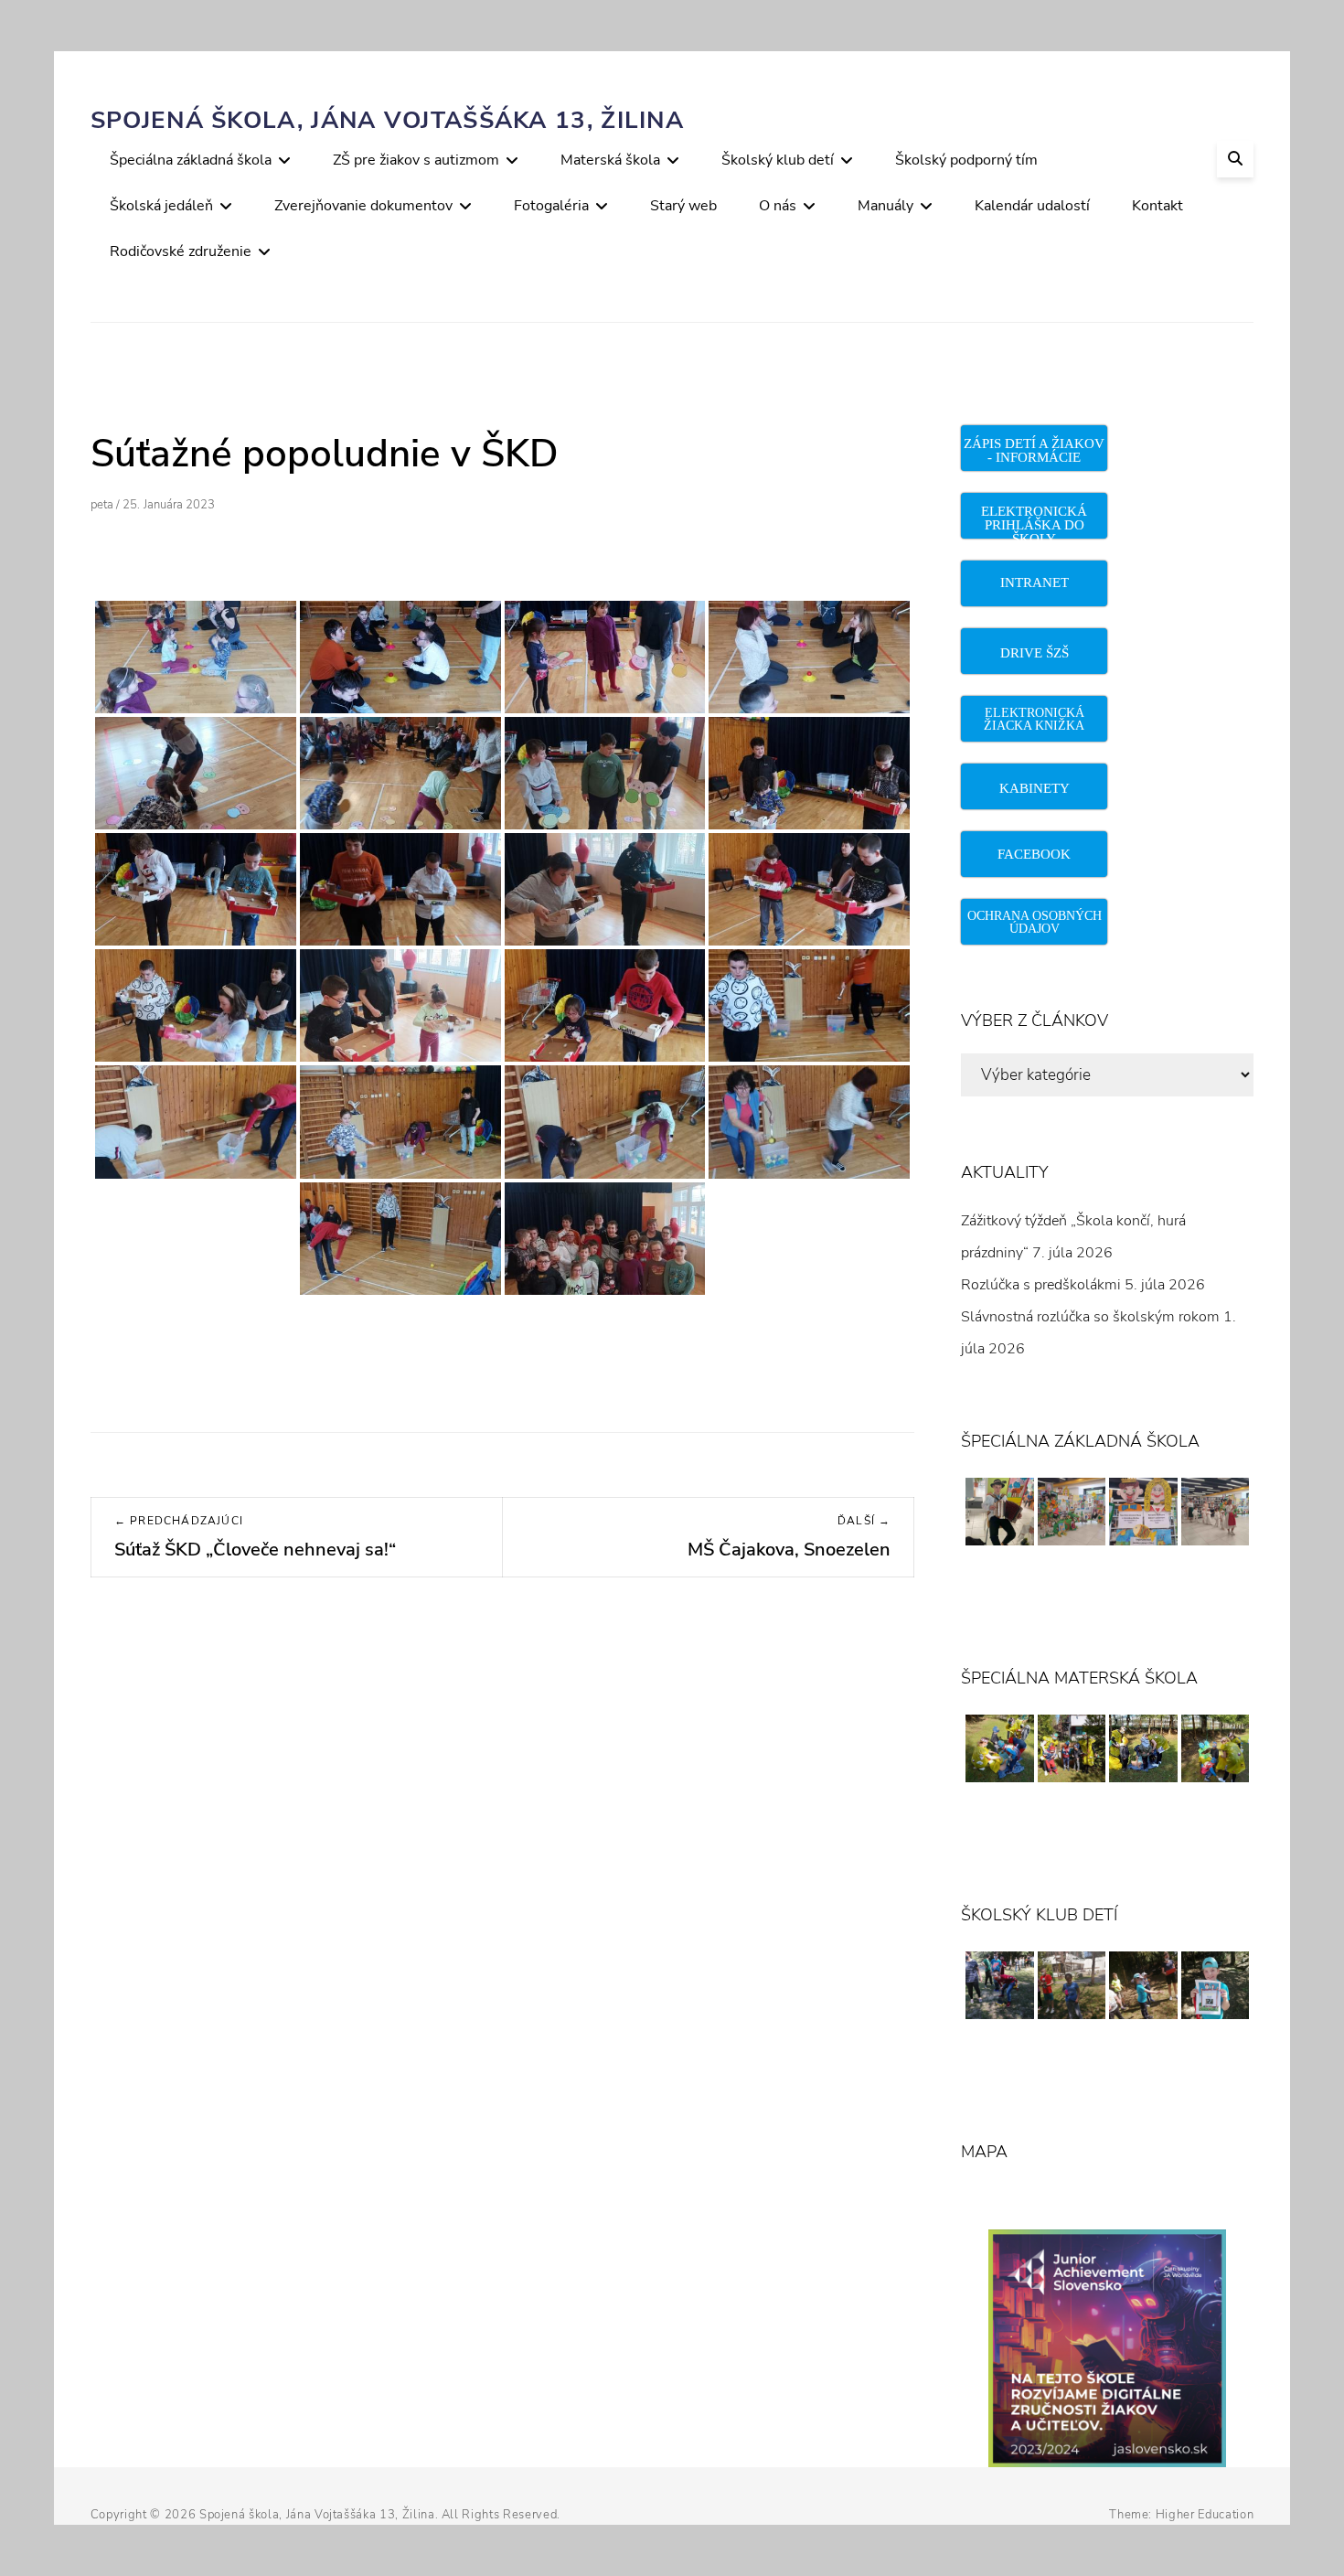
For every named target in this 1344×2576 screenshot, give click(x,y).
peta (102, 505)
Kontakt (1157, 206)
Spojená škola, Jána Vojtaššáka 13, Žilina (387, 120)
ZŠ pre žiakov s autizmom (416, 160)
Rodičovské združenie (181, 251)
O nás (778, 206)
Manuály (885, 206)
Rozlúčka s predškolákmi (1041, 1285)
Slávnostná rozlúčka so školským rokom (1090, 1317)
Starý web (683, 206)
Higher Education (1205, 2515)
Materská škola (610, 160)
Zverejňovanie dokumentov (363, 206)
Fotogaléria (551, 206)
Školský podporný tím (966, 160)
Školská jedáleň (161, 206)
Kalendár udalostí (1032, 206)
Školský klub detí (778, 160)
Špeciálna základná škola (191, 160)
